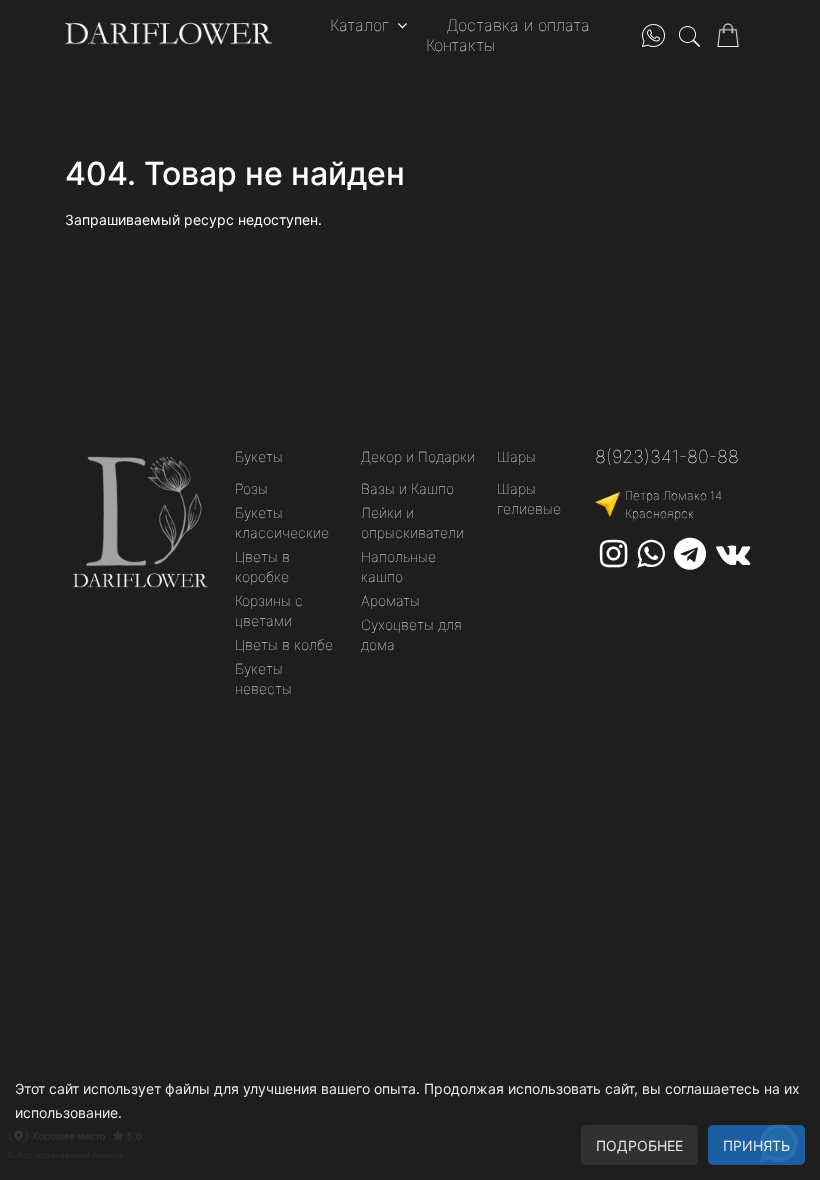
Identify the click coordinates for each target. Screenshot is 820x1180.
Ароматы (390, 600)
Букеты (259, 456)
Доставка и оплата (518, 25)
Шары (516, 456)
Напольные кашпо (398, 566)
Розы (251, 488)
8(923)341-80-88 (667, 456)
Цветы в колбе (284, 644)
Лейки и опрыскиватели (412, 522)
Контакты (460, 45)
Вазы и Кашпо (407, 488)
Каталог (359, 25)
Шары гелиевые (529, 498)
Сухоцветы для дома (411, 634)
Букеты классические (282, 522)
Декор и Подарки (418, 456)
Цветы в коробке (262, 566)
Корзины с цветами (269, 610)
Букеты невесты (263, 678)
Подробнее (639, 1145)
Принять (756, 1145)
